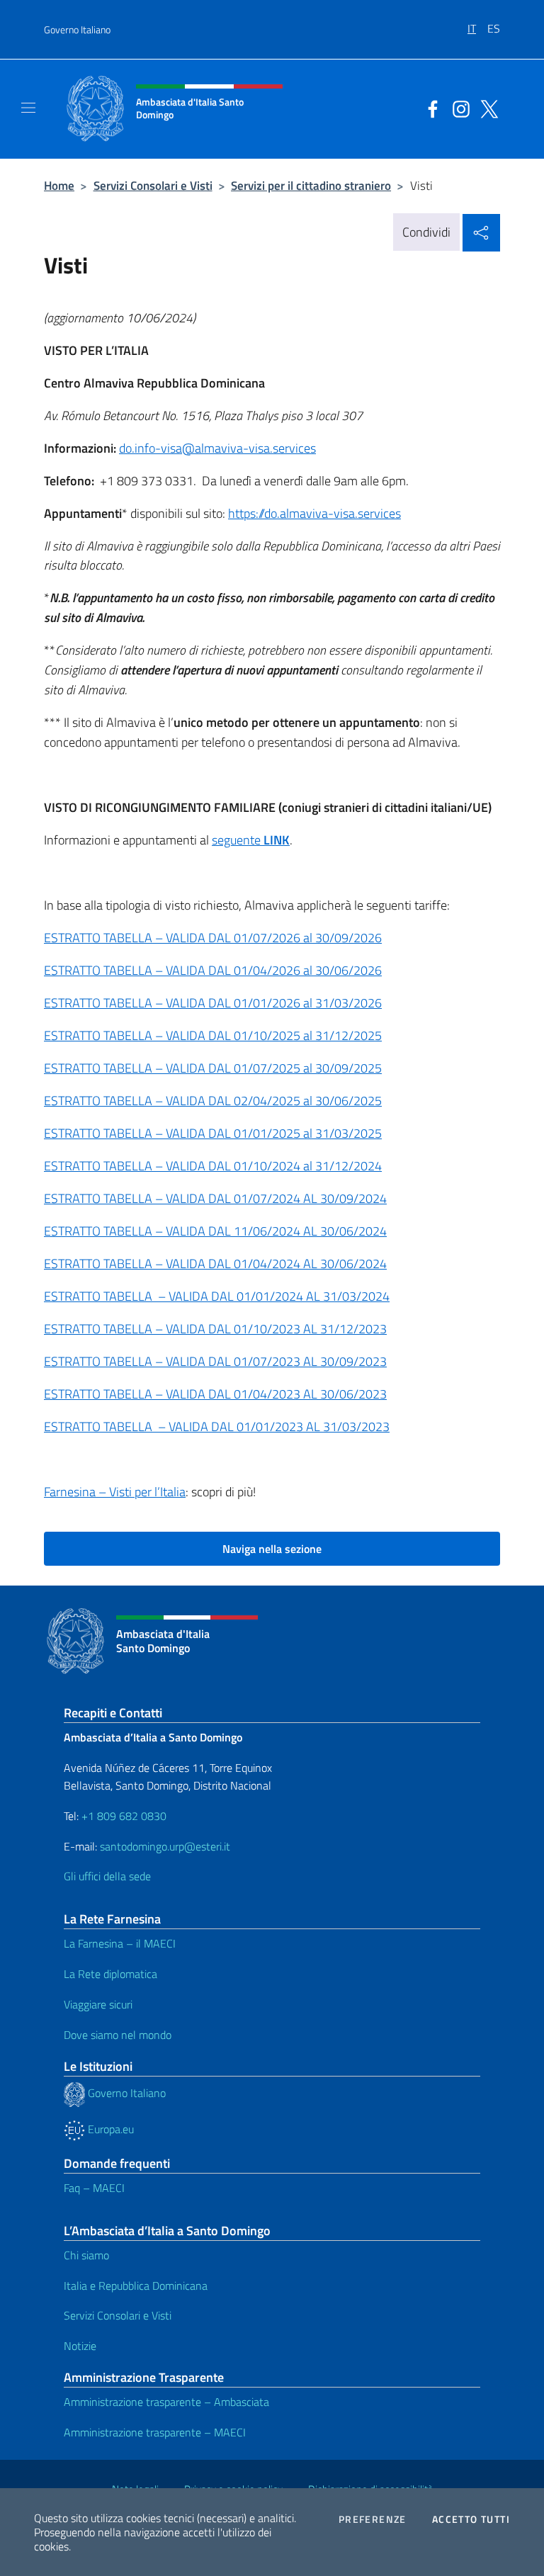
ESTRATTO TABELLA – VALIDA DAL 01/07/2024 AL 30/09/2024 (215, 1198)
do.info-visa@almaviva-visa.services (217, 448)
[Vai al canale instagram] (458, 108)
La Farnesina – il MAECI (120, 1943)
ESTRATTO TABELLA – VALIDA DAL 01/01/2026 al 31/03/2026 (213, 1003)
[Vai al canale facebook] (429, 108)
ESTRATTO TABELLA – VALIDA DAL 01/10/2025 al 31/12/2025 (213, 1035)
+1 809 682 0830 (124, 1816)
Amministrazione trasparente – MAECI (155, 2432)
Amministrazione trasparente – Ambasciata (166, 2402)
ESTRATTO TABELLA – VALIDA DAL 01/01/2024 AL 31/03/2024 (217, 1296)
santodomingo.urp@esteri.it (165, 1846)
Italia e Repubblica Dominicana (136, 2286)
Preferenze (373, 2519)
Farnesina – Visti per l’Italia (115, 1492)
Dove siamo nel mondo (118, 2035)
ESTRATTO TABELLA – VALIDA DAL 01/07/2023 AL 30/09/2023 (215, 1361)
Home (59, 185)
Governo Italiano (77, 29)
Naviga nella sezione (272, 1549)
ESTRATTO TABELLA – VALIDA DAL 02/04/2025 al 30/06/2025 (213, 1101)
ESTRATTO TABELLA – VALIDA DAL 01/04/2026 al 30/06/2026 (213, 970)
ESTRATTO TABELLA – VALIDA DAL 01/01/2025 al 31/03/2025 (213, 1133)
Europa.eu (109, 2129)
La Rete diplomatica (110, 1974)
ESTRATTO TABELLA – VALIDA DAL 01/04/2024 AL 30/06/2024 (215, 1264)
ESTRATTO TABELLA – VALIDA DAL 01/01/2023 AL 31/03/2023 (217, 1427)
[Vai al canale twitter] (486, 108)
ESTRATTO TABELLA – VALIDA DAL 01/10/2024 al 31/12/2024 (213, 1166)
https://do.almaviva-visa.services (314, 513)
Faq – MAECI (94, 2188)
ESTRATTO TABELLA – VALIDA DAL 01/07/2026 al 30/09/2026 (213, 938)
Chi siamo (86, 2255)
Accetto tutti (471, 2519)
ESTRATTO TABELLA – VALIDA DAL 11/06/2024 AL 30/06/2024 (215, 1231)
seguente (251, 840)
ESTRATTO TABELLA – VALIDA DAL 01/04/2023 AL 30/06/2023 (215, 1394)
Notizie (80, 2346)
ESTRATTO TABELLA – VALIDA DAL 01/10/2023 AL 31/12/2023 (215, 1329)
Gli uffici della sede (107, 1876)
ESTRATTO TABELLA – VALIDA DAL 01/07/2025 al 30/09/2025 (213, 1068)
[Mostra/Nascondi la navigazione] (28, 108)
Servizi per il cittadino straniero (311, 185)
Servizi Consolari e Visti (153, 185)
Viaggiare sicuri (98, 2004)
